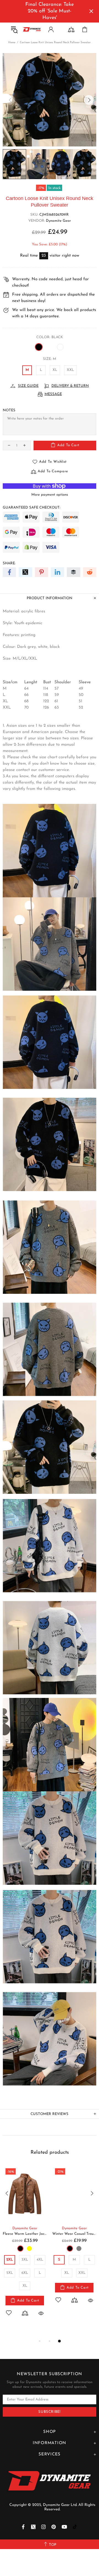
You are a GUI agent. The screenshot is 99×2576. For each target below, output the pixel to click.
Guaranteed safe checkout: (31, 508)
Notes (9, 410)
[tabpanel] (25, 2247)
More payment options (50, 495)
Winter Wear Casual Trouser (74, 2234)
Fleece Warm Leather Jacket (25, 2234)
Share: (9, 563)
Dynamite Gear (58, 221)
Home (12, 42)
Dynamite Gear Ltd (32, 29)
